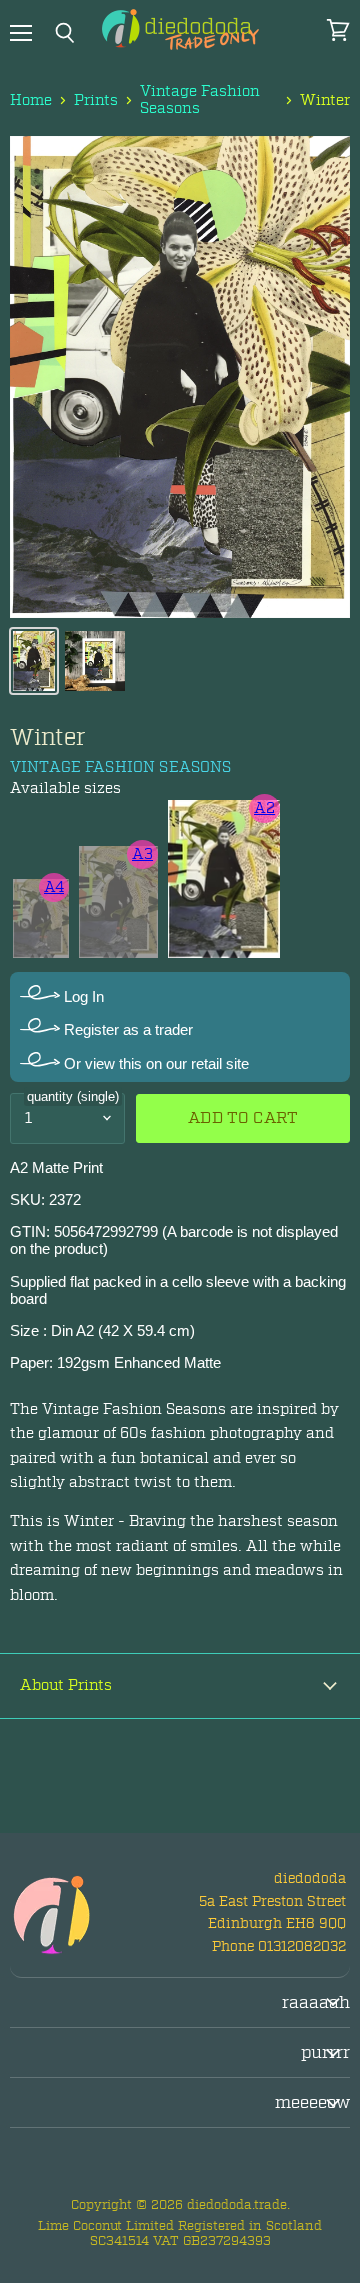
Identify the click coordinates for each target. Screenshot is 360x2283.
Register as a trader (126, 1029)
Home (31, 100)
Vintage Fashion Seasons (200, 100)
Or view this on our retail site (154, 1063)
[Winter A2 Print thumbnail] (34, 661)
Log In (82, 996)
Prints (96, 100)
